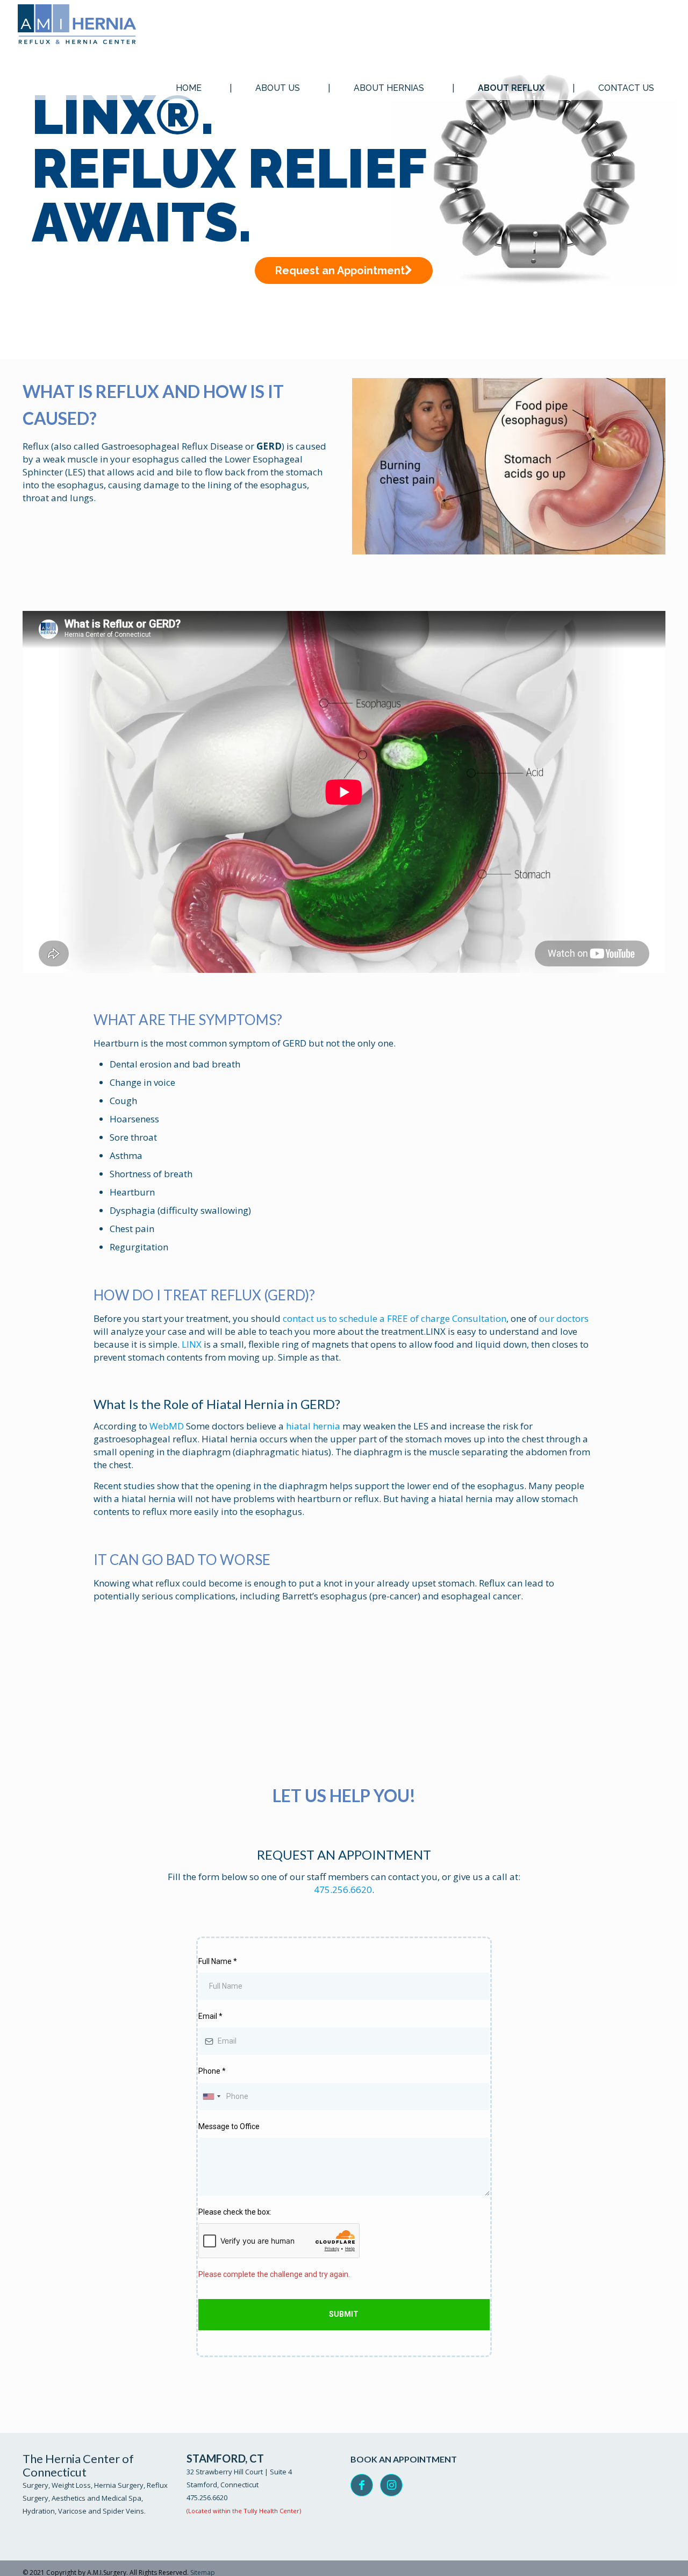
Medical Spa (121, 2498)
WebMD (167, 1426)
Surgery (35, 2485)
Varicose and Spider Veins (101, 2511)
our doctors (564, 1318)
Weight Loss (71, 2485)
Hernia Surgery (119, 2485)
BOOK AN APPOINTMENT (404, 2459)
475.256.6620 (343, 1890)
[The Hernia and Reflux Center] (77, 26)
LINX (192, 1344)
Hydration (39, 2511)
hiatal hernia (313, 1426)
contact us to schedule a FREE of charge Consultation (395, 1318)
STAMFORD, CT (225, 2458)
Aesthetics (69, 2498)
